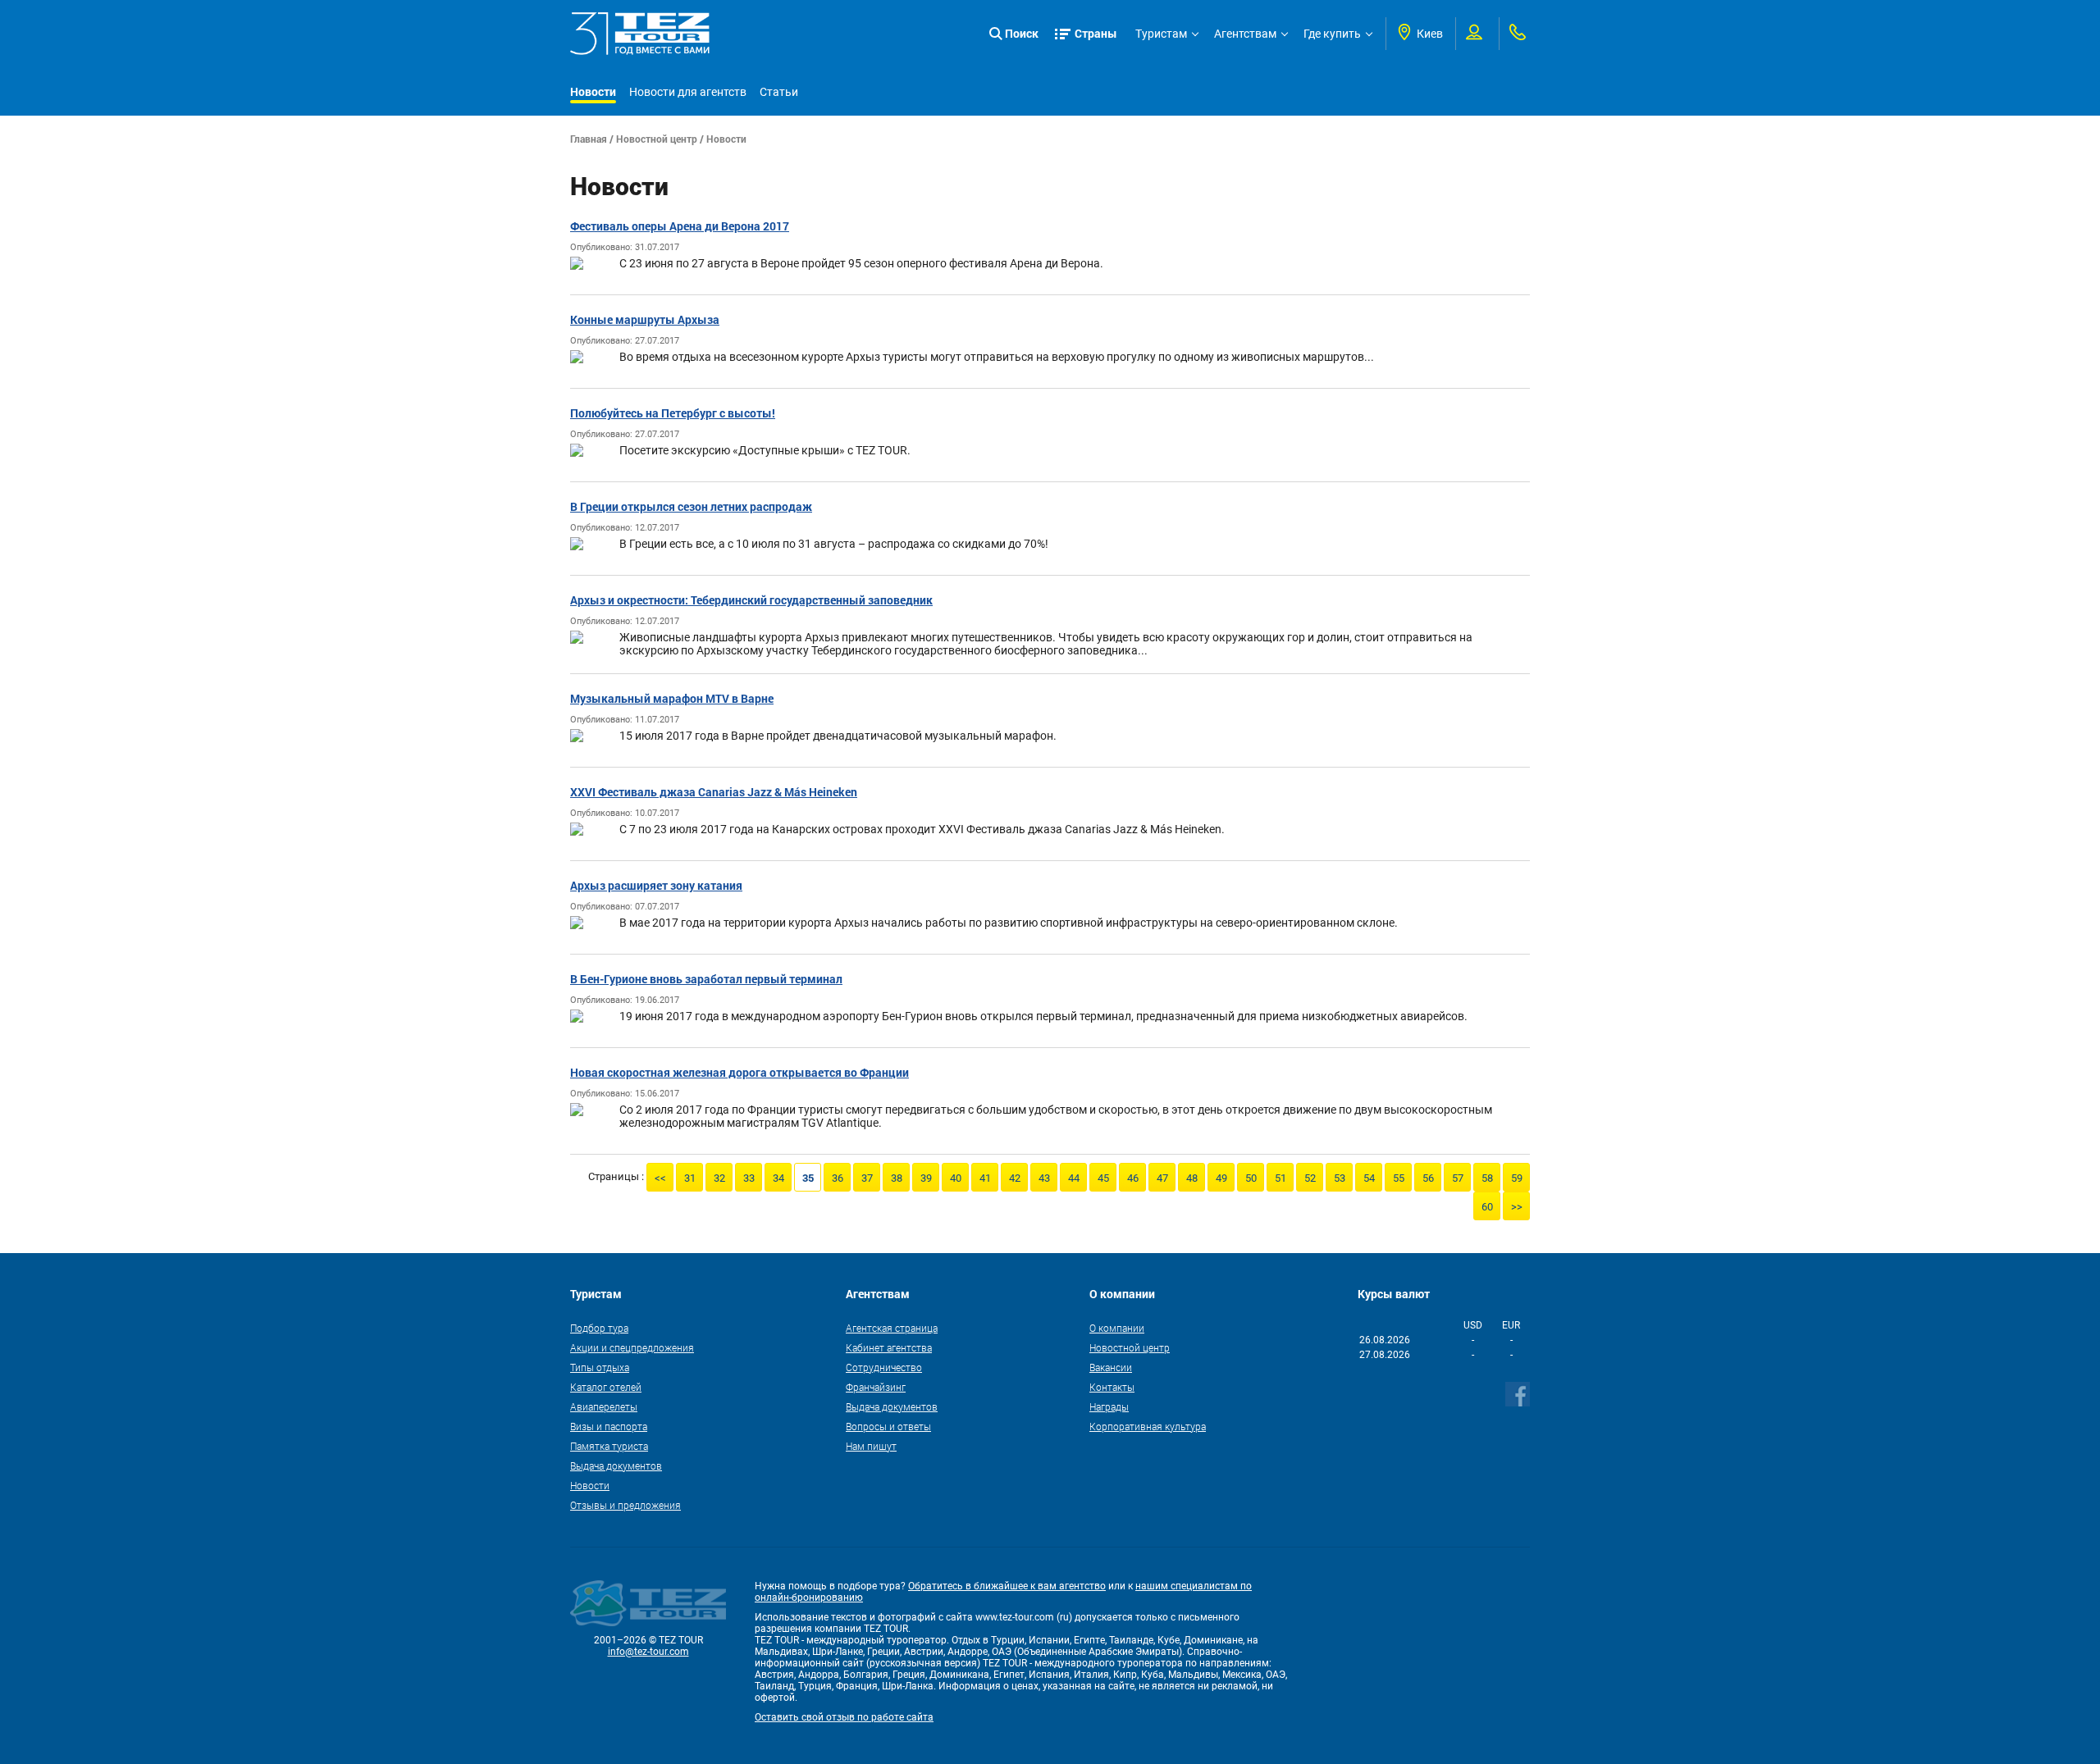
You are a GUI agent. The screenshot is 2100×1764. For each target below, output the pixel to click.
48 (1192, 1178)
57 (1458, 1178)
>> (1517, 1207)
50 (1251, 1178)
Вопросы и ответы (888, 1426)
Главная (589, 139)
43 (1044, 1178)
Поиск (1022, 33)
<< (660, 1178)
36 (838, 1178)
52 (1310, 1178)
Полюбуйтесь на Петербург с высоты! (673, 413)
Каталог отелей (606, 1387)
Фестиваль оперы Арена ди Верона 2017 (680, 226)
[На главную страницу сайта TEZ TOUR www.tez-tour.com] (640, 34)
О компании (1117, 1328)
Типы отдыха (600, 1367)
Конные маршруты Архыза (645, 319)
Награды (1109, 1406)
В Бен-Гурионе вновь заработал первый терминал (706, 979)
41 (985, 1178)
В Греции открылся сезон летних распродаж (691, 506)
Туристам (1161, 34)
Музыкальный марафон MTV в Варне (672, 698)
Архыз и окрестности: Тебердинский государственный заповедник (751, 600)
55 (1399, 1178)
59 (1517, 1178)
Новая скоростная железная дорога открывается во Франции (740, 1072)
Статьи (779, 92)
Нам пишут (871, 1446)
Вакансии (1111, 1367)
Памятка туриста (609, 1446)
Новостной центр (657, 139)
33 (749, 1178)
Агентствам (1245, 34)
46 (1133, 1178)
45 (1103, 1178)
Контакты (1112, 1387)
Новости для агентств (688, 92)
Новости (593, 91)
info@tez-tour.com (648, 1652)
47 (1162, 1178)
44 (1074, 1178)
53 (1340, 1178)
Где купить (1332, 34)
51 (1281, 1178)
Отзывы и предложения (625, 1505)
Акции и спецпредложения (632, 1347)
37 (867, 1178)
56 (1428, 1178)
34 (778, 1178)
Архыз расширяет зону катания (656, 885)
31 (690, 1178)
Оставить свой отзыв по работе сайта (844, 1717)
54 (1369, 1178)
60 (1487, 1207)
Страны (1096, 33)
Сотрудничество (884, 1367)
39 (926, 1178)
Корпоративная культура (1148, 1426)
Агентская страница (892, 1328)
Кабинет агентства (889, 1347)
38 (897, 1178)
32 (719, 1178)
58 (1487, 1178)
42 (1015, 1178)
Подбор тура (599, 1328)
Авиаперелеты (604, 1406)
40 (956, 1178)
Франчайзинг (876, 1387)
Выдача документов (616, 1465)
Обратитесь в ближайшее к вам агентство (1007, 1586)
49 (1221, 1178)
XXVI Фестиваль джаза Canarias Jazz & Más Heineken (714, 792)
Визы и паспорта (609, 1426)
